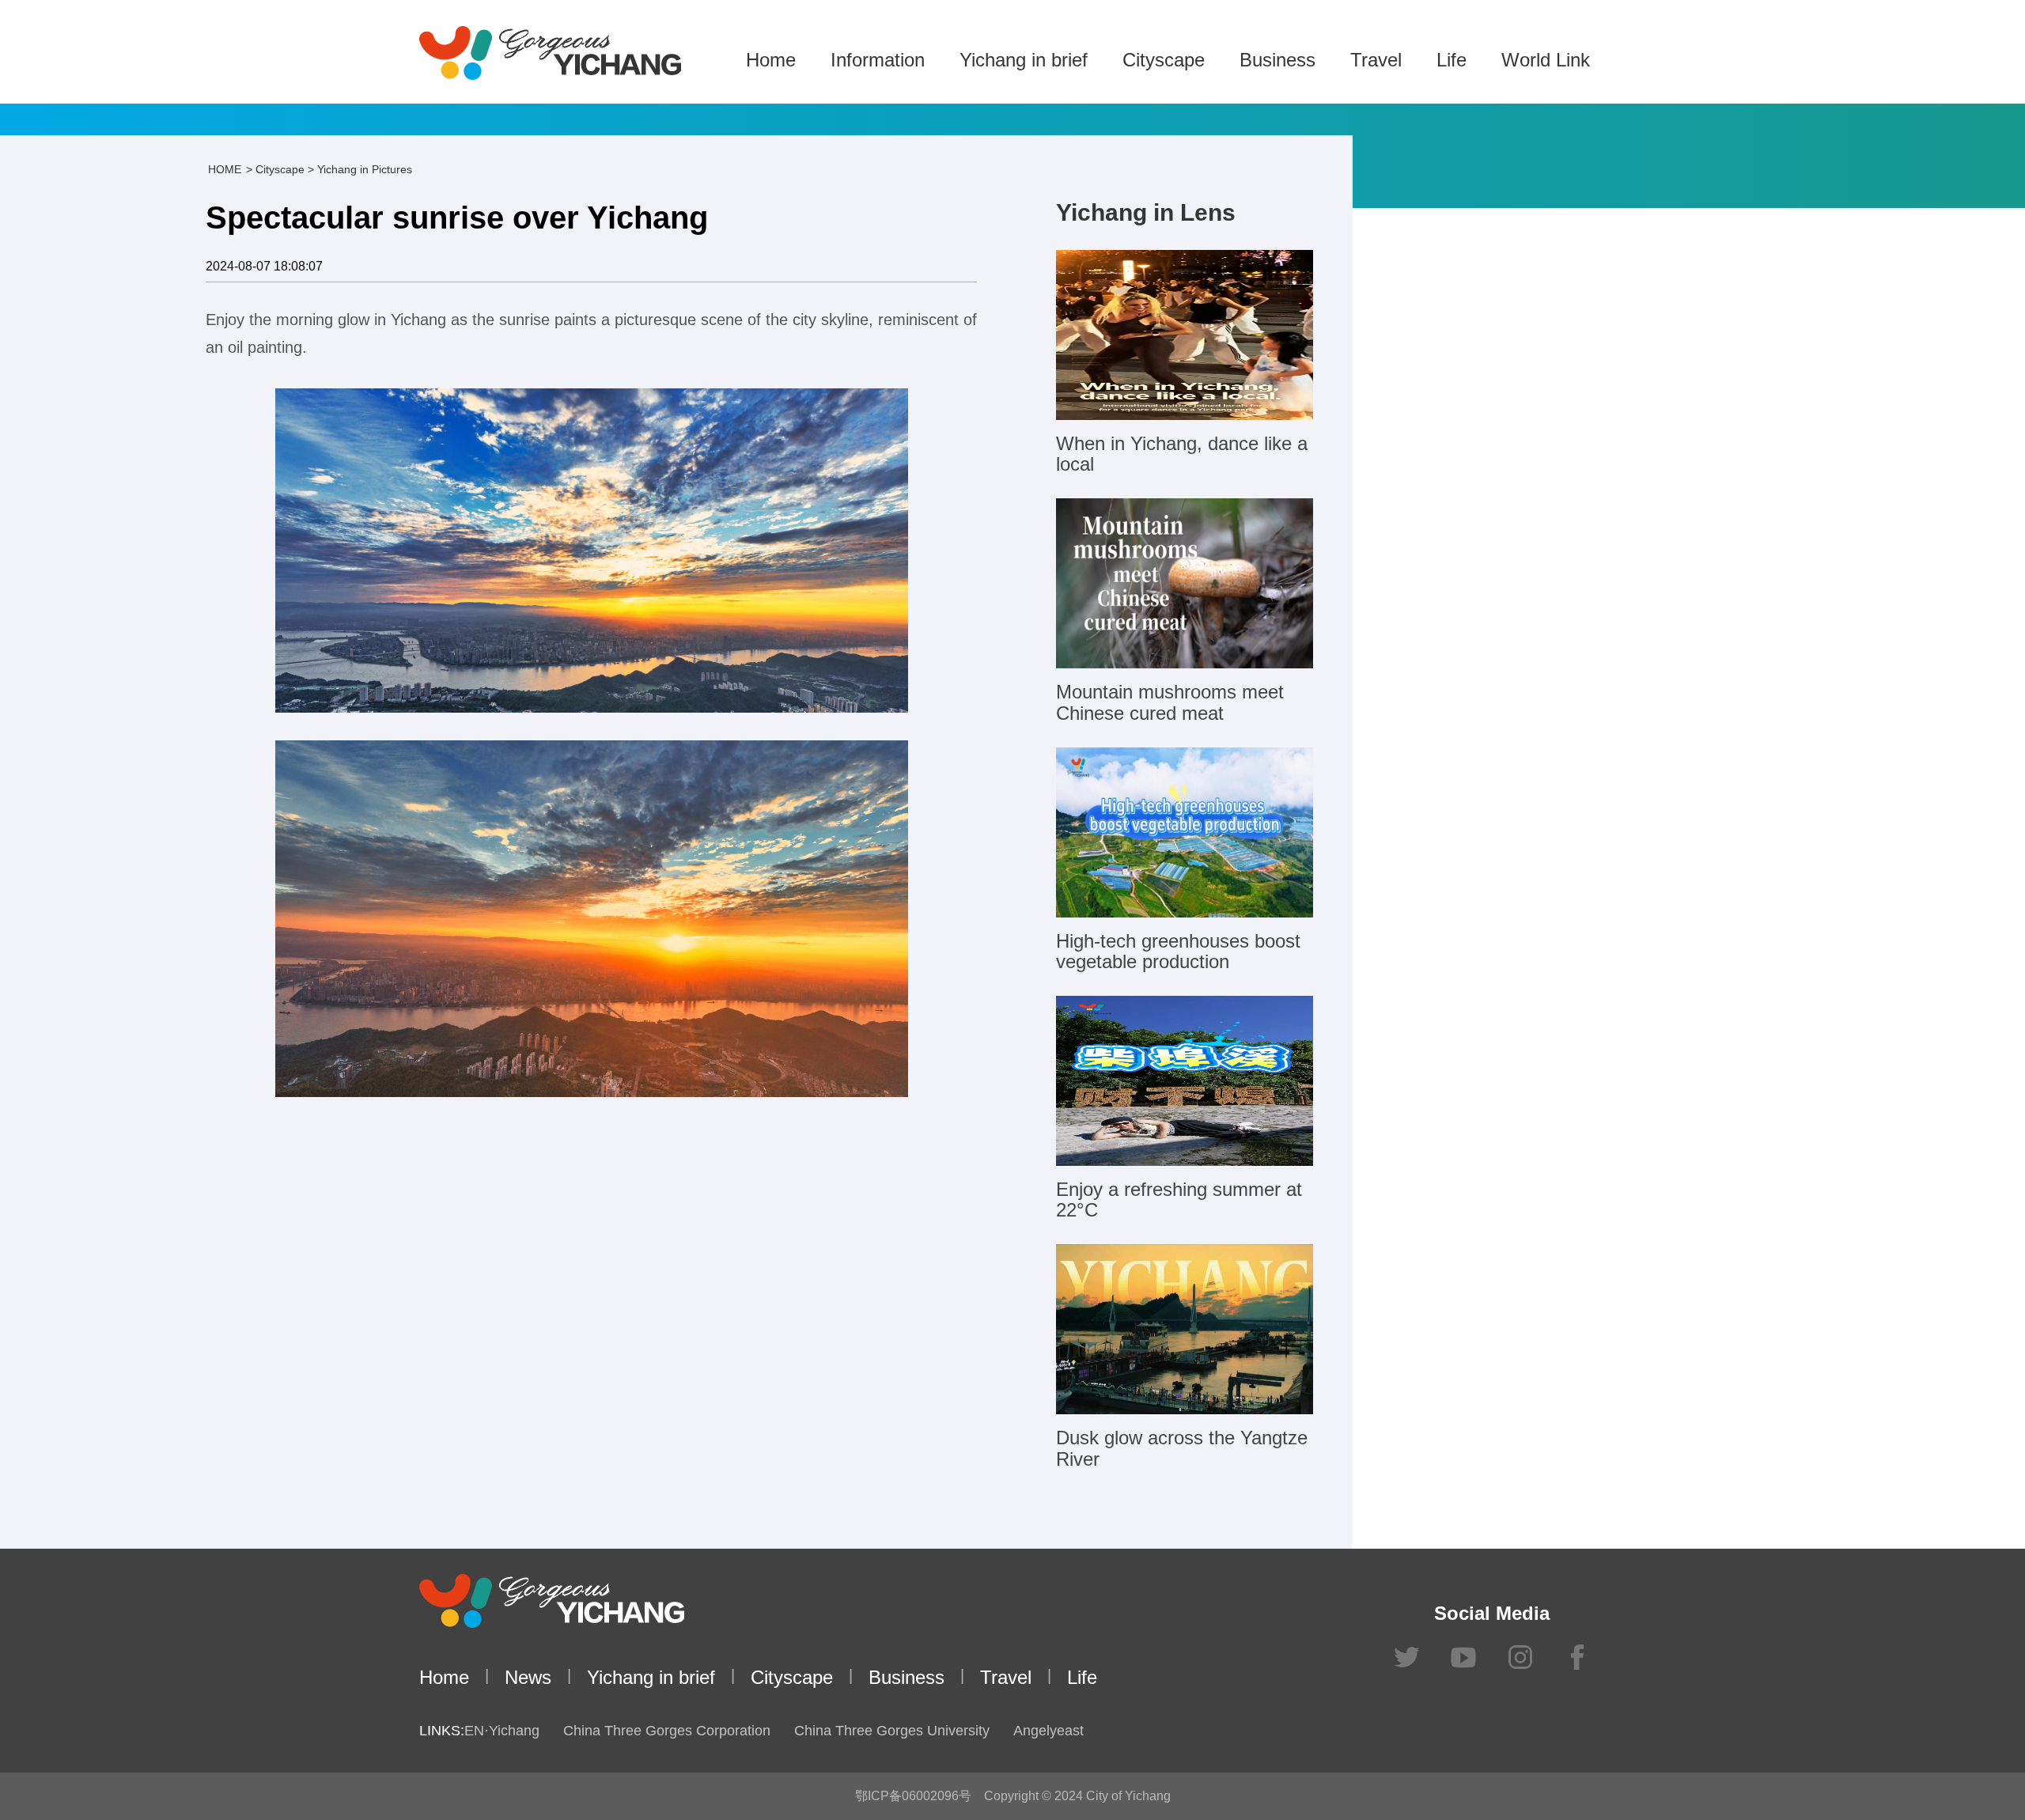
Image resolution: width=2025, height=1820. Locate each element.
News (528, 1677)
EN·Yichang (502, 1731)
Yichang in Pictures (365, 169)
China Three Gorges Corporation (667, 1731)
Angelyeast (1048, 1731)
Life (1452, 60)
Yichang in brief (1024, 60)
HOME (225, 169)
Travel (1376, 60)
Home (771, 60)
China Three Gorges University (892, 1731)
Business (1277, 60)
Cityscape (1164, 60)
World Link (1546, 60)
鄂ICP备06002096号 (913, 1796)
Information (878, 60)
